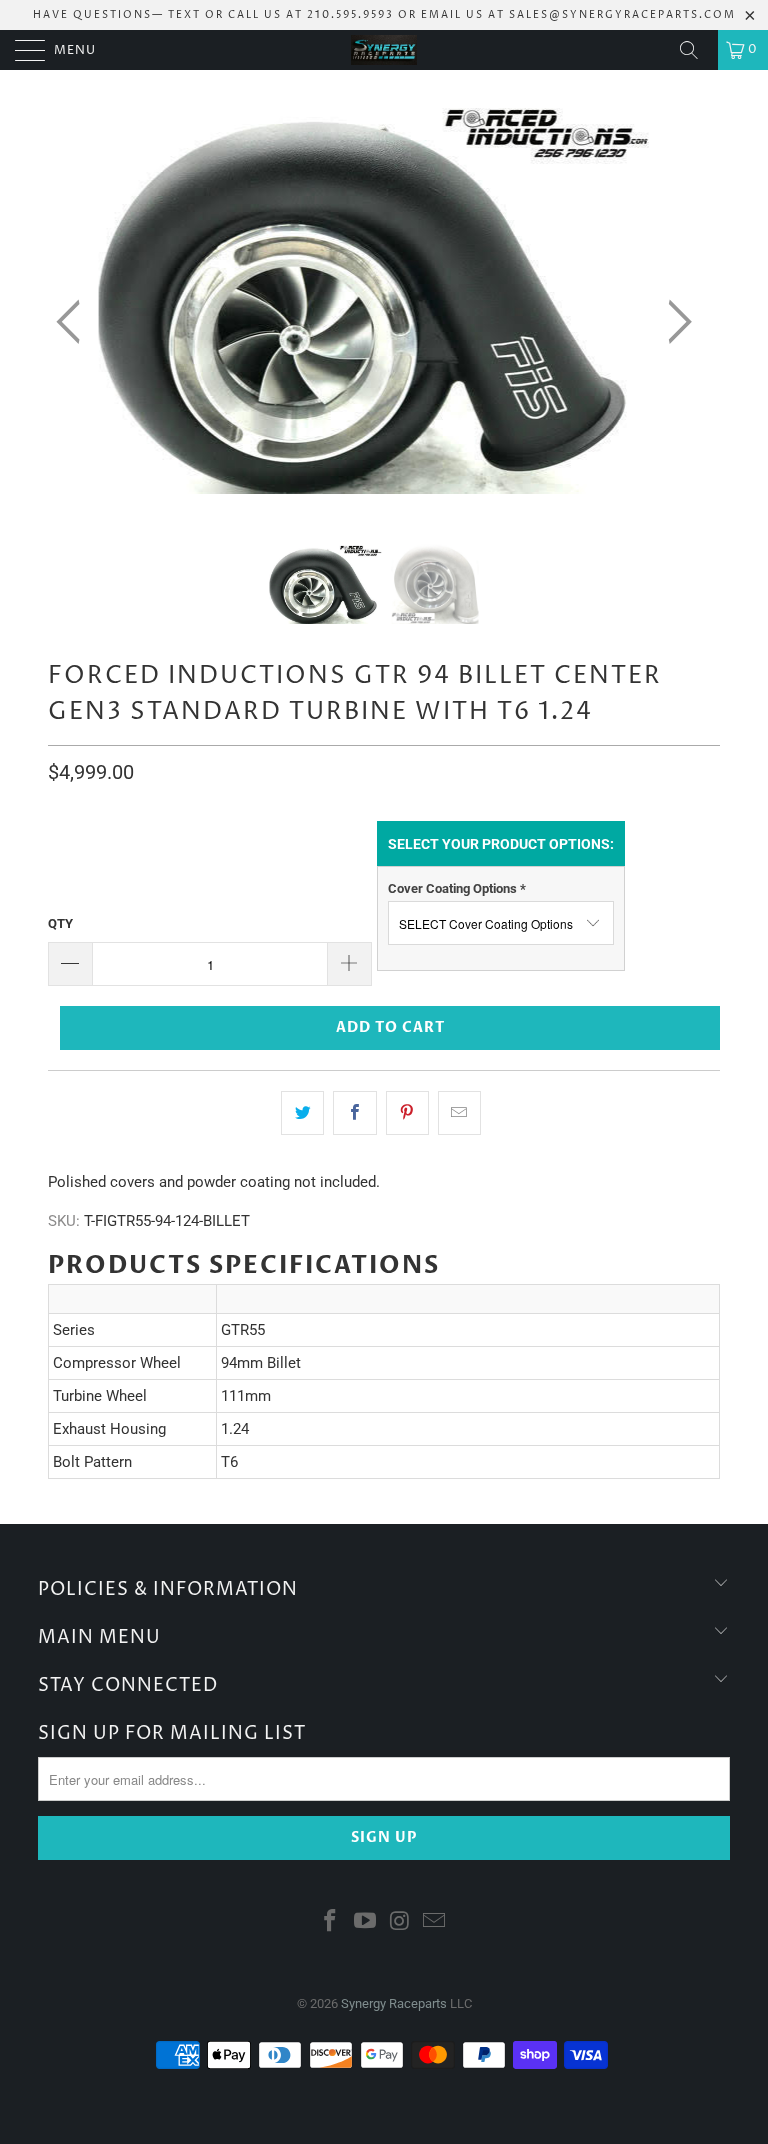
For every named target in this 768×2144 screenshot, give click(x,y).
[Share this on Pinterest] (407, 1113)
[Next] (674, 322)
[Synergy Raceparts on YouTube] (366, 1922)
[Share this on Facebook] (354, 1113)
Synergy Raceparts (394, 2003)
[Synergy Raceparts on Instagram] (401, 1922)
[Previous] (74, 322)
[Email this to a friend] (459, 1113)
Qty (60, 923)
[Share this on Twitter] (302, 1113)
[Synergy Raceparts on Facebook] (331, 1922)
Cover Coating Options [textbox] (457, 888)
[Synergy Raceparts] (384, 50)
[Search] (696, 50)
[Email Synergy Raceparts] (435, 1922)
